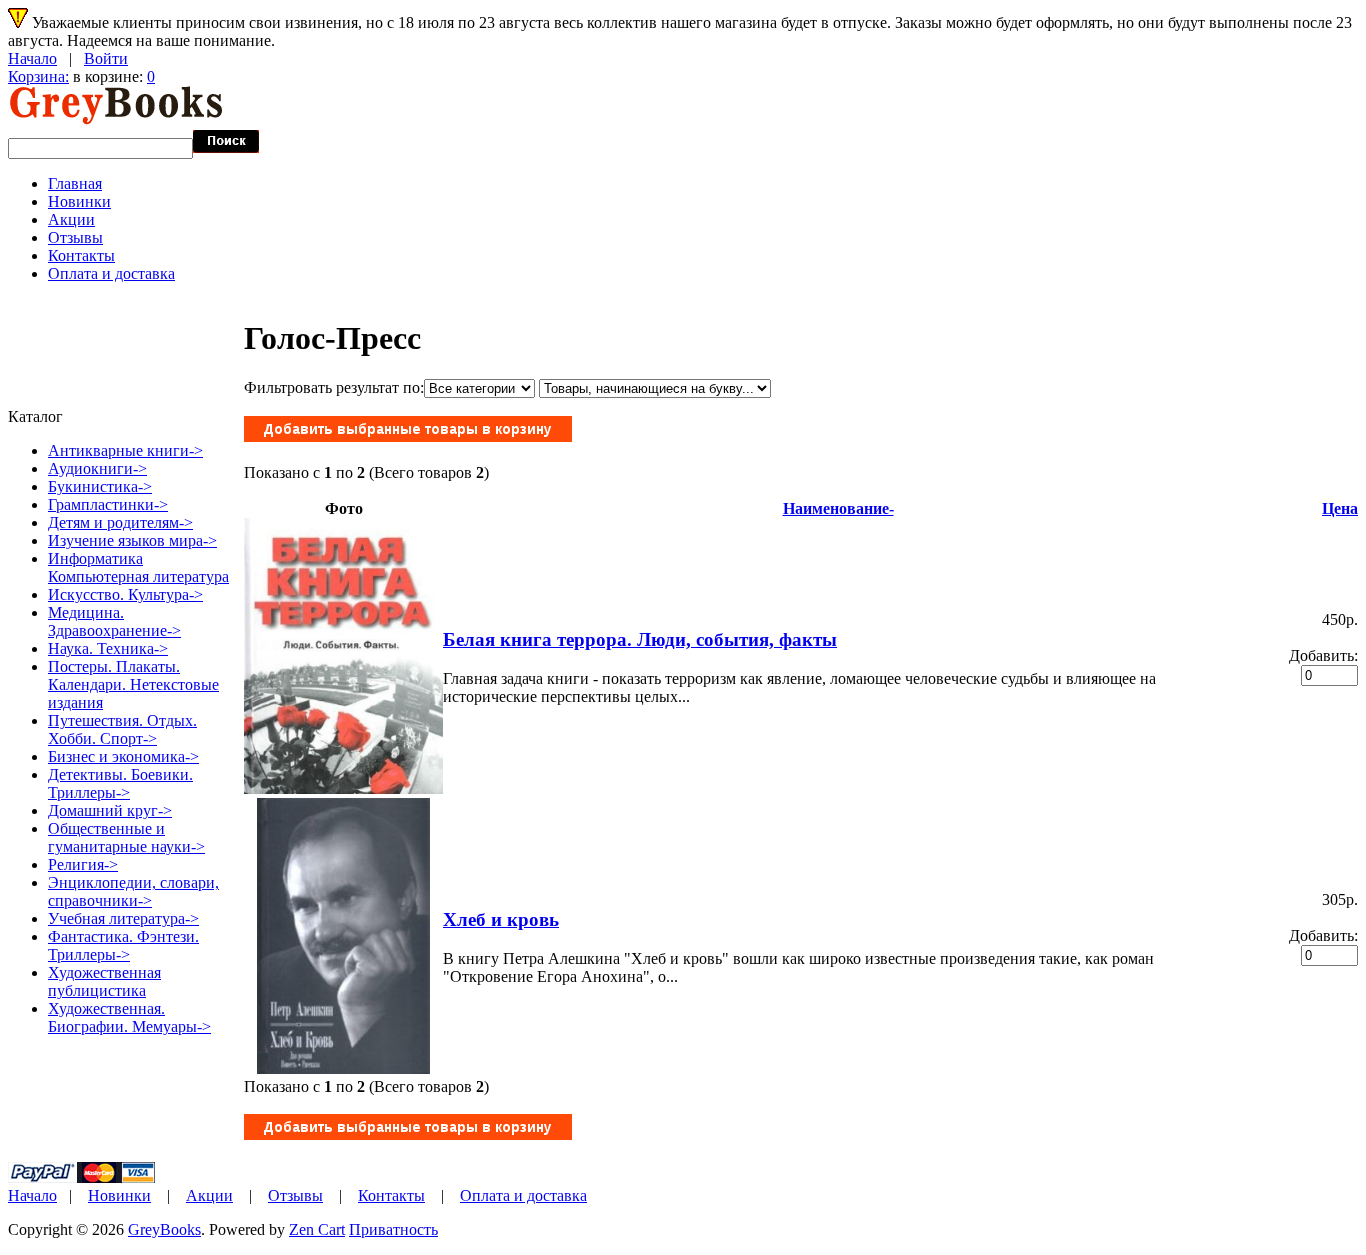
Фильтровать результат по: (334, 387)
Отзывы (75, 237)
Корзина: (38, 76)
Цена (1340, 508)
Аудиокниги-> (97, 468)
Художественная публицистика (104, 981)
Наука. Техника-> (108, 648)
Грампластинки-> (108, 504)
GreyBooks (164, 1229)
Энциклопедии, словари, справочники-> (133, 891)
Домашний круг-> (110, 810)
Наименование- (838, 508)
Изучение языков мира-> (132, 540)
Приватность (393, 1229)
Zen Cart (317, 1229)
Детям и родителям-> (120, 522)
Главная (75, 183)
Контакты (81, 255)
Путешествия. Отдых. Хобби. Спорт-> (122, 729)
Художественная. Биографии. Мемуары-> (129, 1017)
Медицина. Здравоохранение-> (114, 621)
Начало (32, 58)
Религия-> (83, 864)
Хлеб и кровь (501, 919)
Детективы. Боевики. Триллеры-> (120, 783)
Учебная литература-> (123, 918)
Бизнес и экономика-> (123, 756)
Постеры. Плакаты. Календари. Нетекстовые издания (133, 684)
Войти (106, 58)
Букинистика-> (100, 486)
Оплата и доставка (111, 273)
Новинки (79, 201)
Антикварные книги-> (125, 450)
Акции (71, 219)
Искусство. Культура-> (125, 594)
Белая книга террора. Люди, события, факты (640, 639)
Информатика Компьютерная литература (138, 567)
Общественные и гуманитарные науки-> (126, 837)
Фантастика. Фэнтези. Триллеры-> (123, 945)
